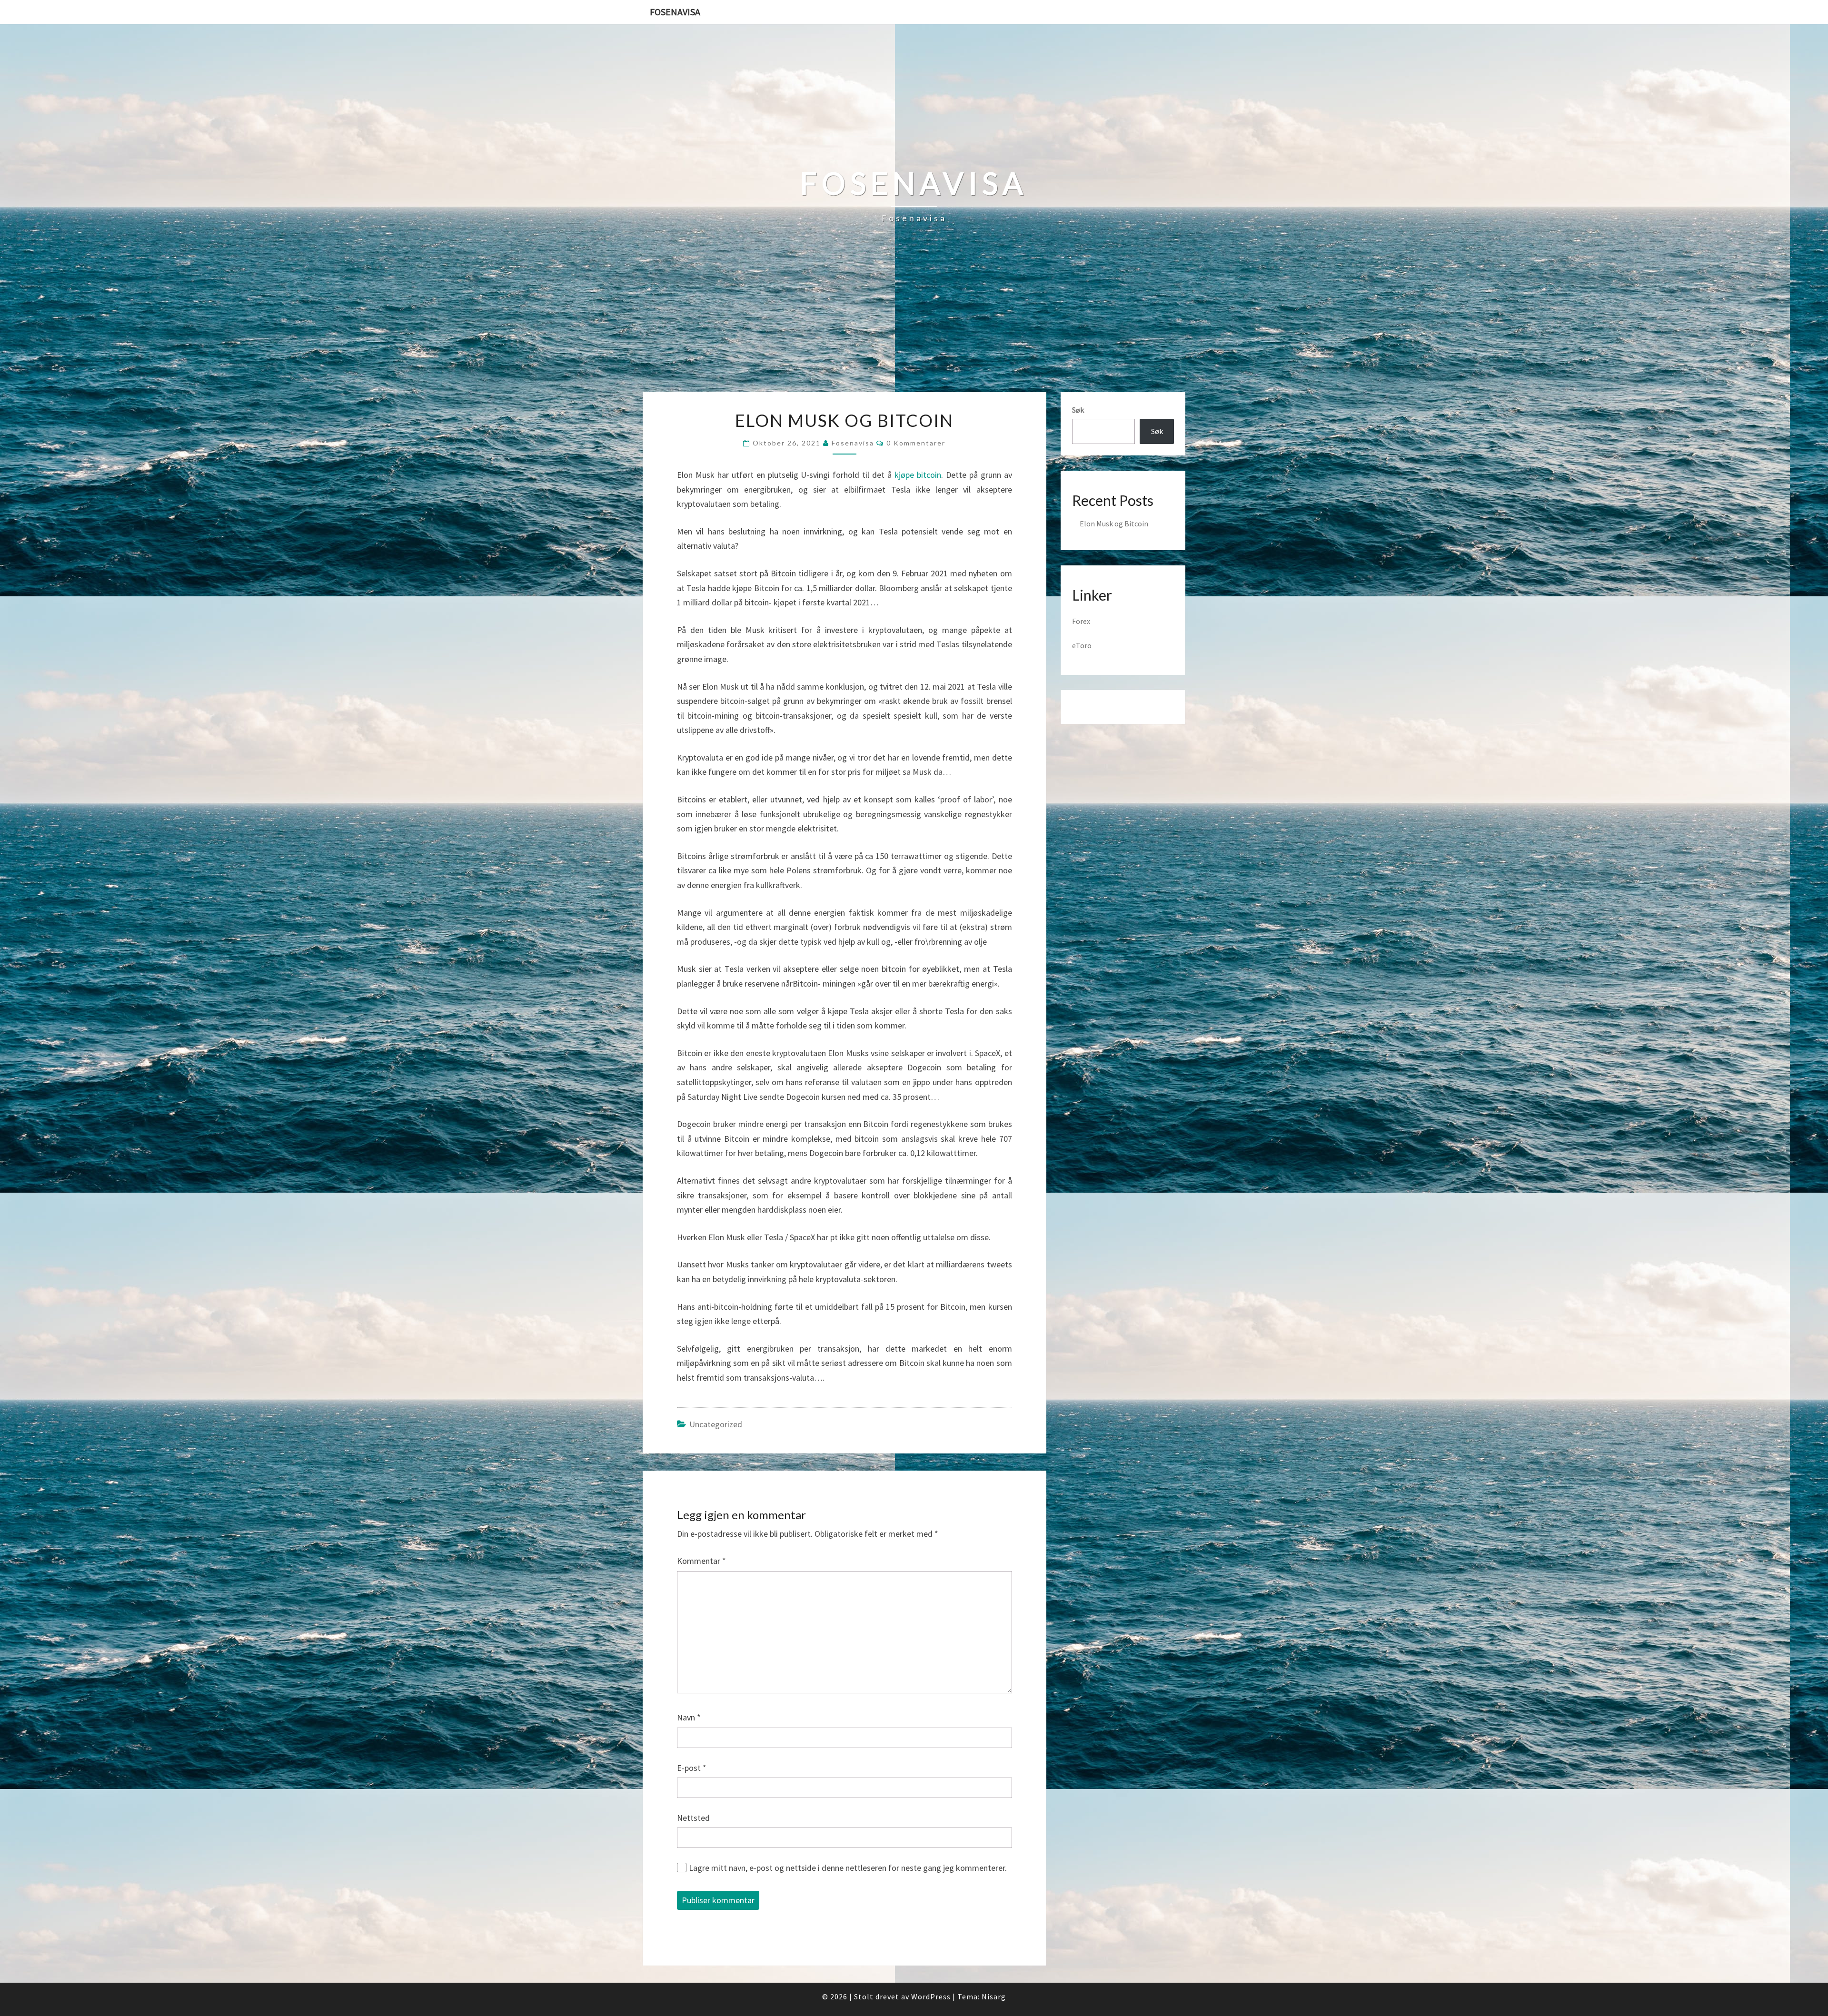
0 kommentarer (916, 443)
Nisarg (994, 1996)
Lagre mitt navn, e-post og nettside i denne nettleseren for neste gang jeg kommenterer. (848, 1868)
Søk (1078, 410)
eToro (1082, 645)
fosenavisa (853, 443)
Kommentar (701, 1561)
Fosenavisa (675, 12)
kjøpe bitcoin (918, 475)
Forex (1081, 621)
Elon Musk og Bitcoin (1114, 524)
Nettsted (693, 1818)
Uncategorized (716, 1424)
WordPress (931, 1996)
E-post (692, 1768)
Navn (689, 1717)
